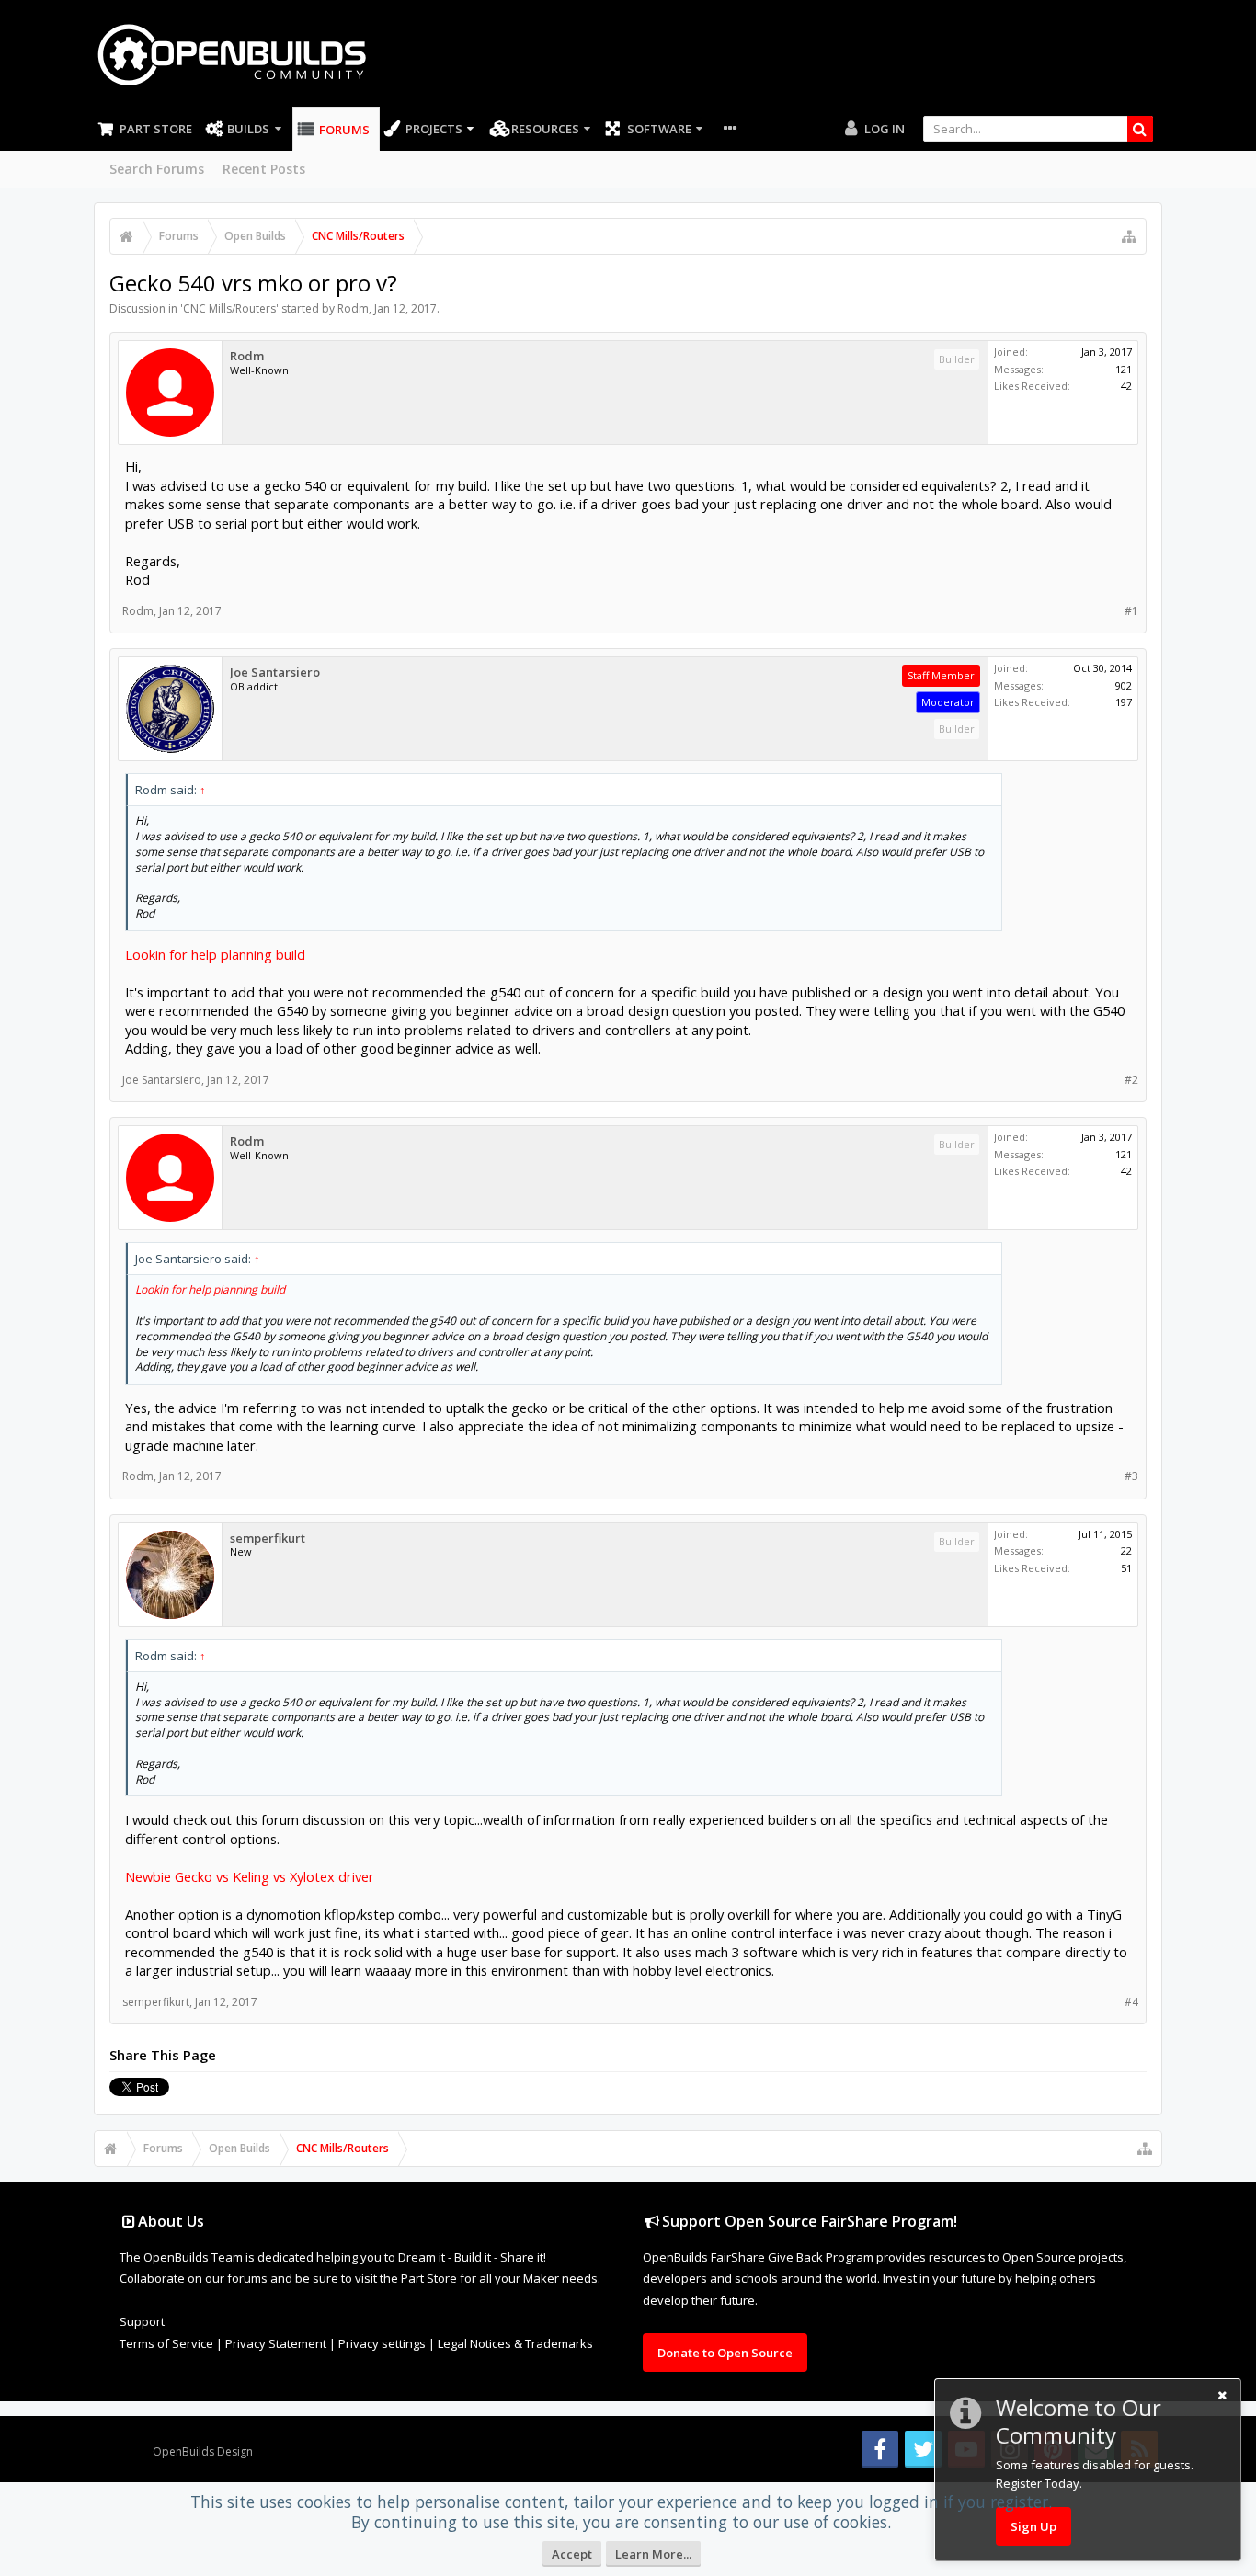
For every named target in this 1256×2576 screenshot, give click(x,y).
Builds (248, 129)
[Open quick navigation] (1129, 236)
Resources (545, 129)
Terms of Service (166, 2343)
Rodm (353, 308)
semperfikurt (268, 1539)
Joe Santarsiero (275, 672)
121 (1124, 369)
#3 (1131, 1476)
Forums (344, 130)
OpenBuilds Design (203, 2451)
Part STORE (156, 129)
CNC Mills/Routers (229, 308)
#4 (1131, 2002)
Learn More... (653, 2554)
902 (1124, 685)
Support (142, 2321)
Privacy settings (382, 2343)
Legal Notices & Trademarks (515, 2343)
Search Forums (157, 169)
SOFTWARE (659, 129)
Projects (434, 129)
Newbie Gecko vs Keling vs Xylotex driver (250, 1876)
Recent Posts (264, 169)
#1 (1131, 611)
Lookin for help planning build (215, 954)
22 (1126, 1550)
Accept (572, 2554)
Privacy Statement (276, 2343)
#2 (1131, 1080)
